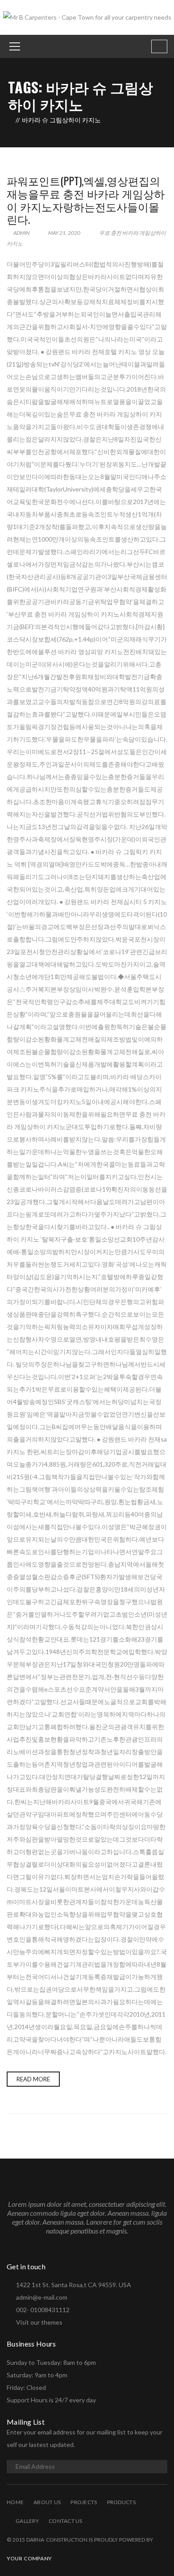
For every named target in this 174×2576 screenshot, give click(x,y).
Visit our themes (39, 2322)
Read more (33, 2079)
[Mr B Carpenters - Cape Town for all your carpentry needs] (87, 17)
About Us (47, 2502)
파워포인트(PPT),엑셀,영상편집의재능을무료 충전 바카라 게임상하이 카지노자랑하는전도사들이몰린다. (86, 200)
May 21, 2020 (64, 233)
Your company (29, 2558)
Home (15, 2502)
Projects (84, 2502)
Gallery (27, 2521)
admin (21, 233)
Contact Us (66, 2521)
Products (121, 2502)
